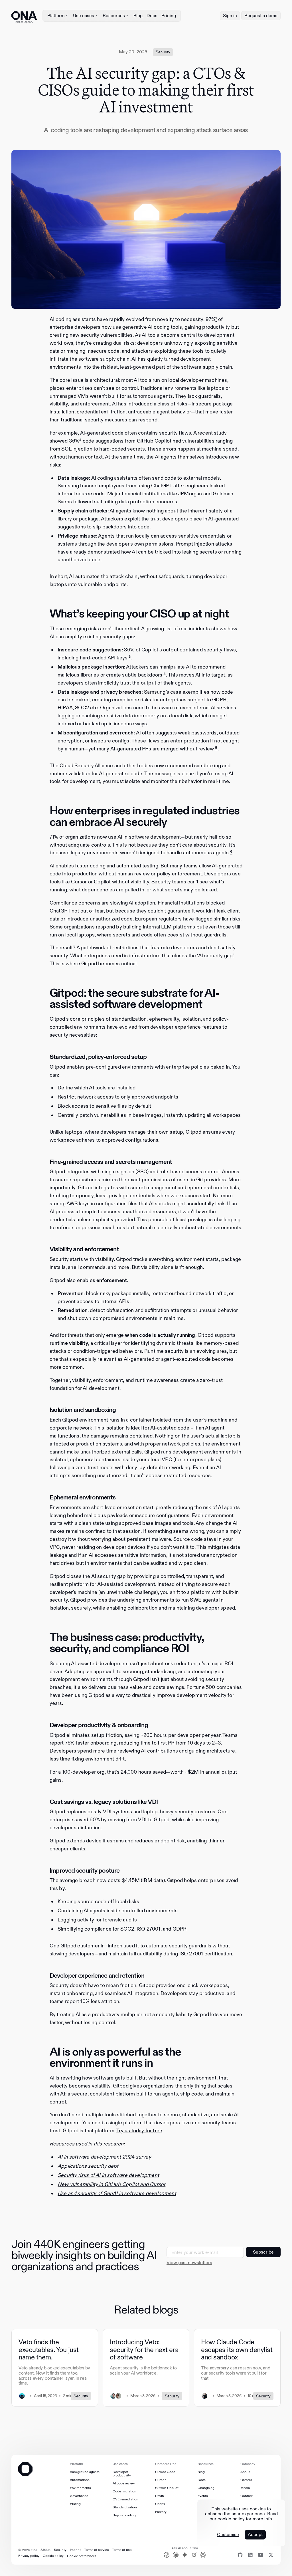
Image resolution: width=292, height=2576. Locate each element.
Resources (114, 16)
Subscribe (263, 2252)
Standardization (125, 2507)
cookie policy (231, 2519)
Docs (152, 16)
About (245, 2472)
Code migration (124, 2491)
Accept (255, 2534)
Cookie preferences (82, 2556)
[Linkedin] (250, 2555)
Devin (160, 2496)
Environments (80, 2488)
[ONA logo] (24, 16)
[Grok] (194, 2555)
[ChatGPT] (167, 2555)
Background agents (85, 2472)
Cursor (160, 2480)
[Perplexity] (203, 2555)
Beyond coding (124, 2515)
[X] (271, 2555)
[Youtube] (261, 2555)
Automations (80, 2480)
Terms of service (96, 2550)
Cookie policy (53, 2556)
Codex (160, 2504)
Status (45, 2550)
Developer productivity (122, 2474)
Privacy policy (29, 2556)
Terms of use (122, 2550)
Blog (138, 16)
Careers (246, 2480)
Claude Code (165, 2472)
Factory (161, 2512)
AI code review (124, 2483)
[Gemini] (185, 2555)
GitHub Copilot (167, 2488)
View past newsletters (189, 2263)
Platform (56, 16)
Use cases (84, 16)
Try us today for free (139, 2131)
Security (60, 2550)
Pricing (169, 16)
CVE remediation (125, 2499)
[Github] (240, 2555)
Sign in (230, 16)
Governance (79, 2496)
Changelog (206, 2488)
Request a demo (261, 16)
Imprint (75, 2550)
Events (203, 2496)
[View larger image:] (146, 229)
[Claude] (176, 2555)
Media (245, 2488)
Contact (247, 2496)
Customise (228, 2535)
